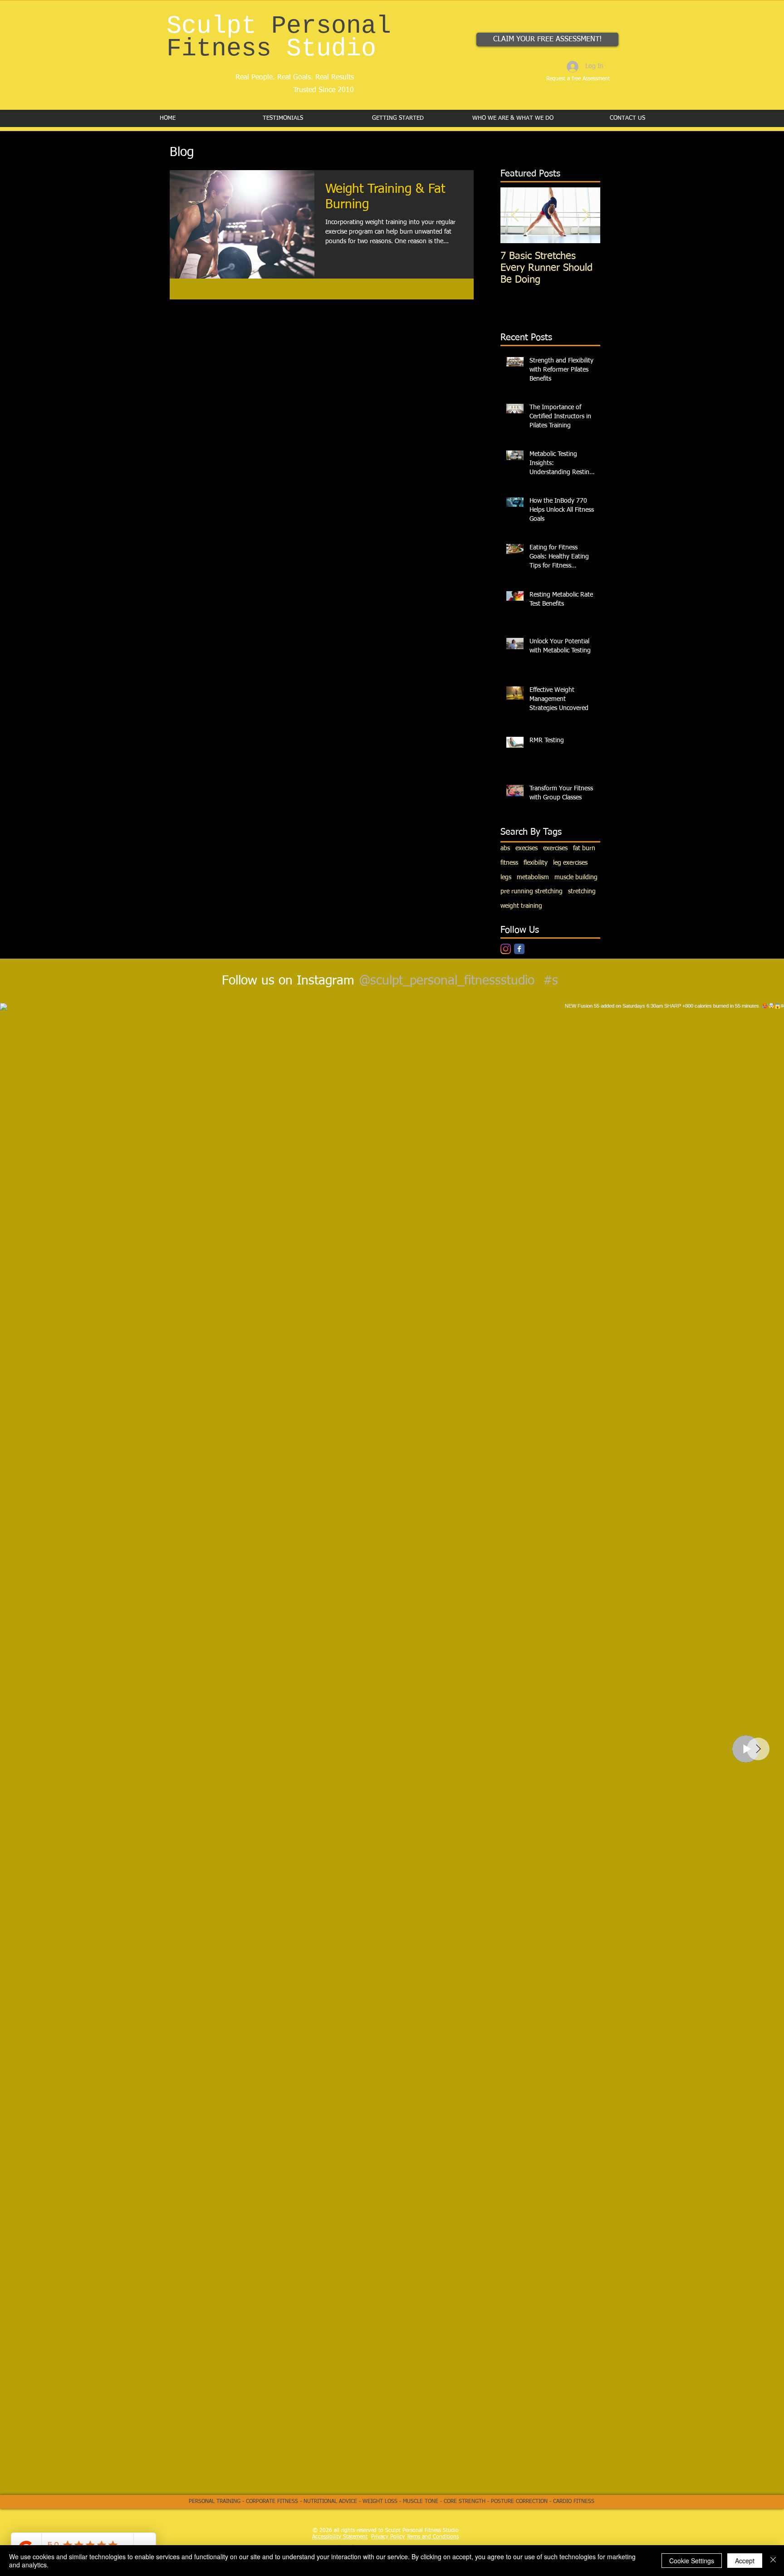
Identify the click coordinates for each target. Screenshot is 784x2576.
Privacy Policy (388, 2537)
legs (506, 877)
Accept (745, 2561)
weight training (521, 906)
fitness (509, 863)
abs (505, 848)
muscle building (576, 877)
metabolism (533, 877)
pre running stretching (532, 891)
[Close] (773, 2561)
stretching (582, 891)
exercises (555, 848)
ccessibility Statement (341, 2537)
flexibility (536, 863)
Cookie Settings (692, 2561)
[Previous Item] (515, 215)
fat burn (584, 848)
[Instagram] (506, 949)
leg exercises (570, 863)
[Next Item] (586, 215)
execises (527, 848)
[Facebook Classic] (519, 949)
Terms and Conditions (433, 2537)
